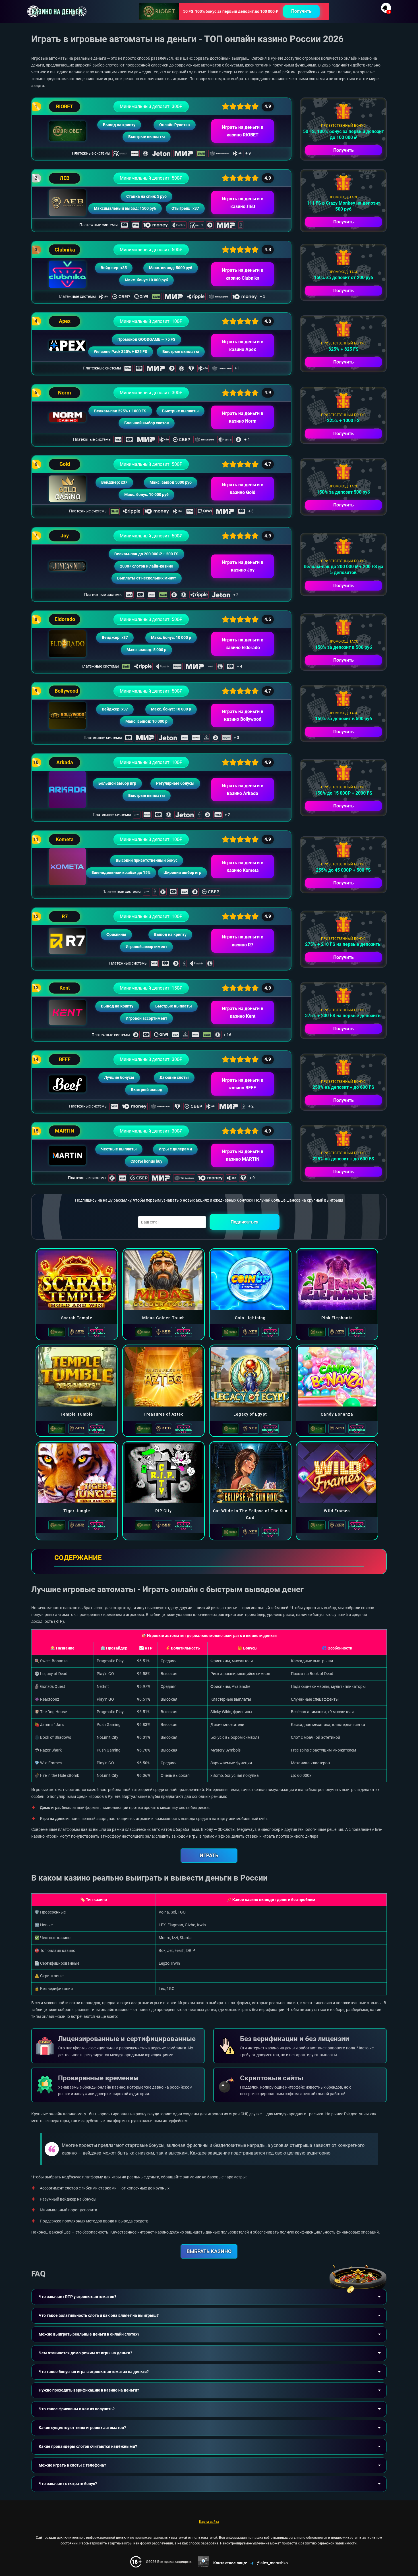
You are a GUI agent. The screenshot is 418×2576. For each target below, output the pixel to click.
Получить (301, 11)
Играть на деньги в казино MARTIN (243, 1155)
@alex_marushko (272, 2563)
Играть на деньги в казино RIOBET (243, 131)
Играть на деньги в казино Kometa (243, 867)
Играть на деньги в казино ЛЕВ (243, 203)
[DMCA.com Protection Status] (203, 2562)
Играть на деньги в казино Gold (243, 489)
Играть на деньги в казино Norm (243, 417)
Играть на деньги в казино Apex (243, 346)
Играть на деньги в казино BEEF (243, 1084)
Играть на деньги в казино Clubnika (243, 274)
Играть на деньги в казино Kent (243, 1012)
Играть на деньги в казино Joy (243, 566)
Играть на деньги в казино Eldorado (243, 644)
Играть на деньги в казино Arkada (243, 790)
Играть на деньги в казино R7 (243, 941)
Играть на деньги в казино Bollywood (243, 715)
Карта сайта (209, 2522)
